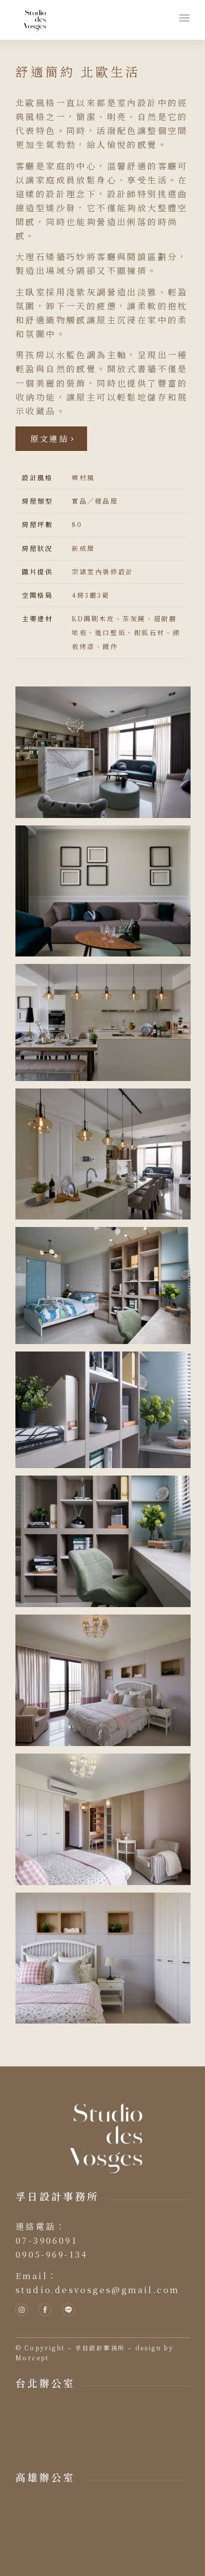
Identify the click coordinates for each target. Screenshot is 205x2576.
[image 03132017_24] (107, 1962)
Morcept (32, 2358)
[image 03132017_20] (107, 1545)
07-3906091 (46, 2240)
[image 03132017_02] (107, 756)
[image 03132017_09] (107, 1026)
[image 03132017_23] (107, 1823)
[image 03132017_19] (107, 1414)
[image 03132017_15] (107, 1289)
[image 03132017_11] (107, 1158)
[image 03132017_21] (107, 1684)
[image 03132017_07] (107, 895)
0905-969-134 (52, 2254)
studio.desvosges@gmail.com (97, 2289)
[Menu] (184, 18)
